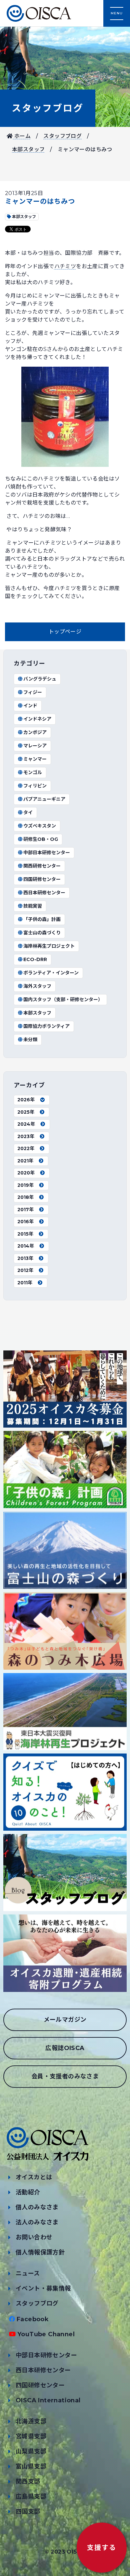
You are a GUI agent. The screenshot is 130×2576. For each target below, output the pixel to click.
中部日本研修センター (47, 853)
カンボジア (35, 732)
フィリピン (35, 786)
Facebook (33, 2319)
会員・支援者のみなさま (65, 2076)
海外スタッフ (37, 986)
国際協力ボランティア (46, 1026)
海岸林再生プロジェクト (49, 946)
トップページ (65, 632)
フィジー (33, 692)
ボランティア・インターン (51, 973)
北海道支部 (31, 2421)
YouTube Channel (46, 2334)
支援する (102, 2548)
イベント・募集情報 (43, 2288)
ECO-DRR (35, 959)
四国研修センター (42, 879)
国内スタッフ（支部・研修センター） (63, 999)
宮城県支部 (31, 2436)
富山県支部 (31, 2466)
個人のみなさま (37, 2207)
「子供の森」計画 (42, 919)
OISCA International (48, 2400)
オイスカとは (34, 2177)
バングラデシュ (40, 679)
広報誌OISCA (65, 2048)
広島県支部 (31, 2497)
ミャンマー (35, 759)
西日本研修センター (44, 893)
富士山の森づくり (42, 933)
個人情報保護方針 (40, 2252)
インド (30, 706)
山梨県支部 (31, 2451)
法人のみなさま (37, 2222)
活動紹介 (28, 2192)
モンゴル (33, 772)
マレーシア (35, 746)
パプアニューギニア (44, 799)
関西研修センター (42, 866)
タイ (28, 812)
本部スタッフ (28, 149)
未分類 (30, 1040)
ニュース (28, 2273)
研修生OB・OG (41, 839)
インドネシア (37, 719)
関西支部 (28, 2481)
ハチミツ (65, 266)
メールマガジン (65, 2020)
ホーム (22, 136)
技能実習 (33, 906)
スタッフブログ (48, 108)
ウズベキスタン (40, 826)
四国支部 (28, 2512)
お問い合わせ (34, 2237)
